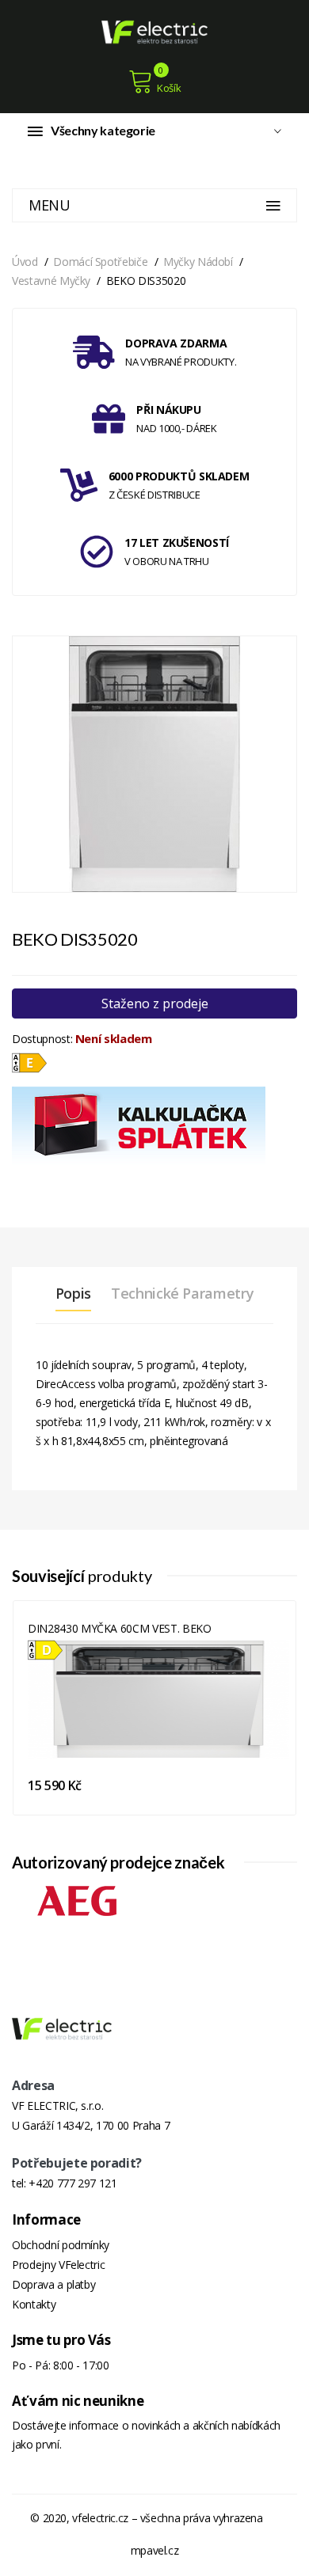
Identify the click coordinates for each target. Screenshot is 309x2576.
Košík (169, 88)
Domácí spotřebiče (100, 262)
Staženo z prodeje (155, 1003)
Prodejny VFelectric (58, 2265)
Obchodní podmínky (61, 2245)
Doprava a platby (53, 2284)
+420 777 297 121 (72, 2183)
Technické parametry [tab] (182, 1293)
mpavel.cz (155, 2550)
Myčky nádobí (198, 262)
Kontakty (34, 2304)
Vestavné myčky (51, 281)
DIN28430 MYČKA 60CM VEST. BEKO (120, 1628)
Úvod (25, 262)
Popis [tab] (73, 1293)
